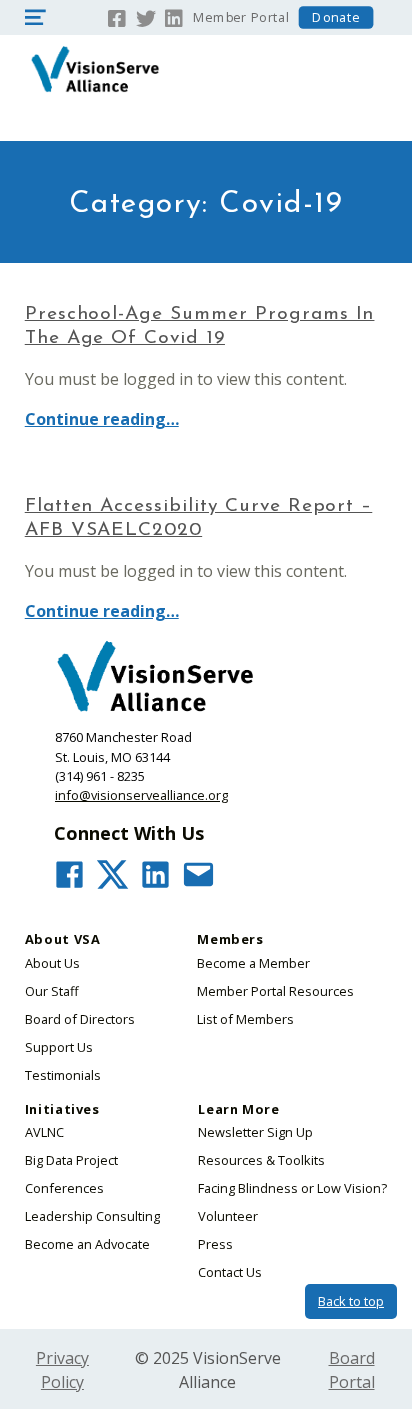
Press (215, 1244)
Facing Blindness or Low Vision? (292, 1188)
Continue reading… (102, 419)
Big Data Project (71, 1160)
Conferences (64, 1188)
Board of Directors (80, 1019)
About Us (52, 963)
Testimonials (63, 1075)
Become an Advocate (87, 1244)
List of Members (245, 1019)
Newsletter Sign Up (255, 1132)
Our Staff (52, 991)
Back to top (351, 1301)
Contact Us (230, 1272)
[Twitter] (146, 16)
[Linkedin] (174, 16)
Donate (336, 17)
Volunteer (228, 1216)
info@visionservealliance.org (141, 795)
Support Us (59, 1047)
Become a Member (253, 963)
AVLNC (44, 1132)
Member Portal (241, 17)
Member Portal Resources (275, 991)
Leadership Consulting (92, 1216)
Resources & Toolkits (261, 1160)
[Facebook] (117, 16)
